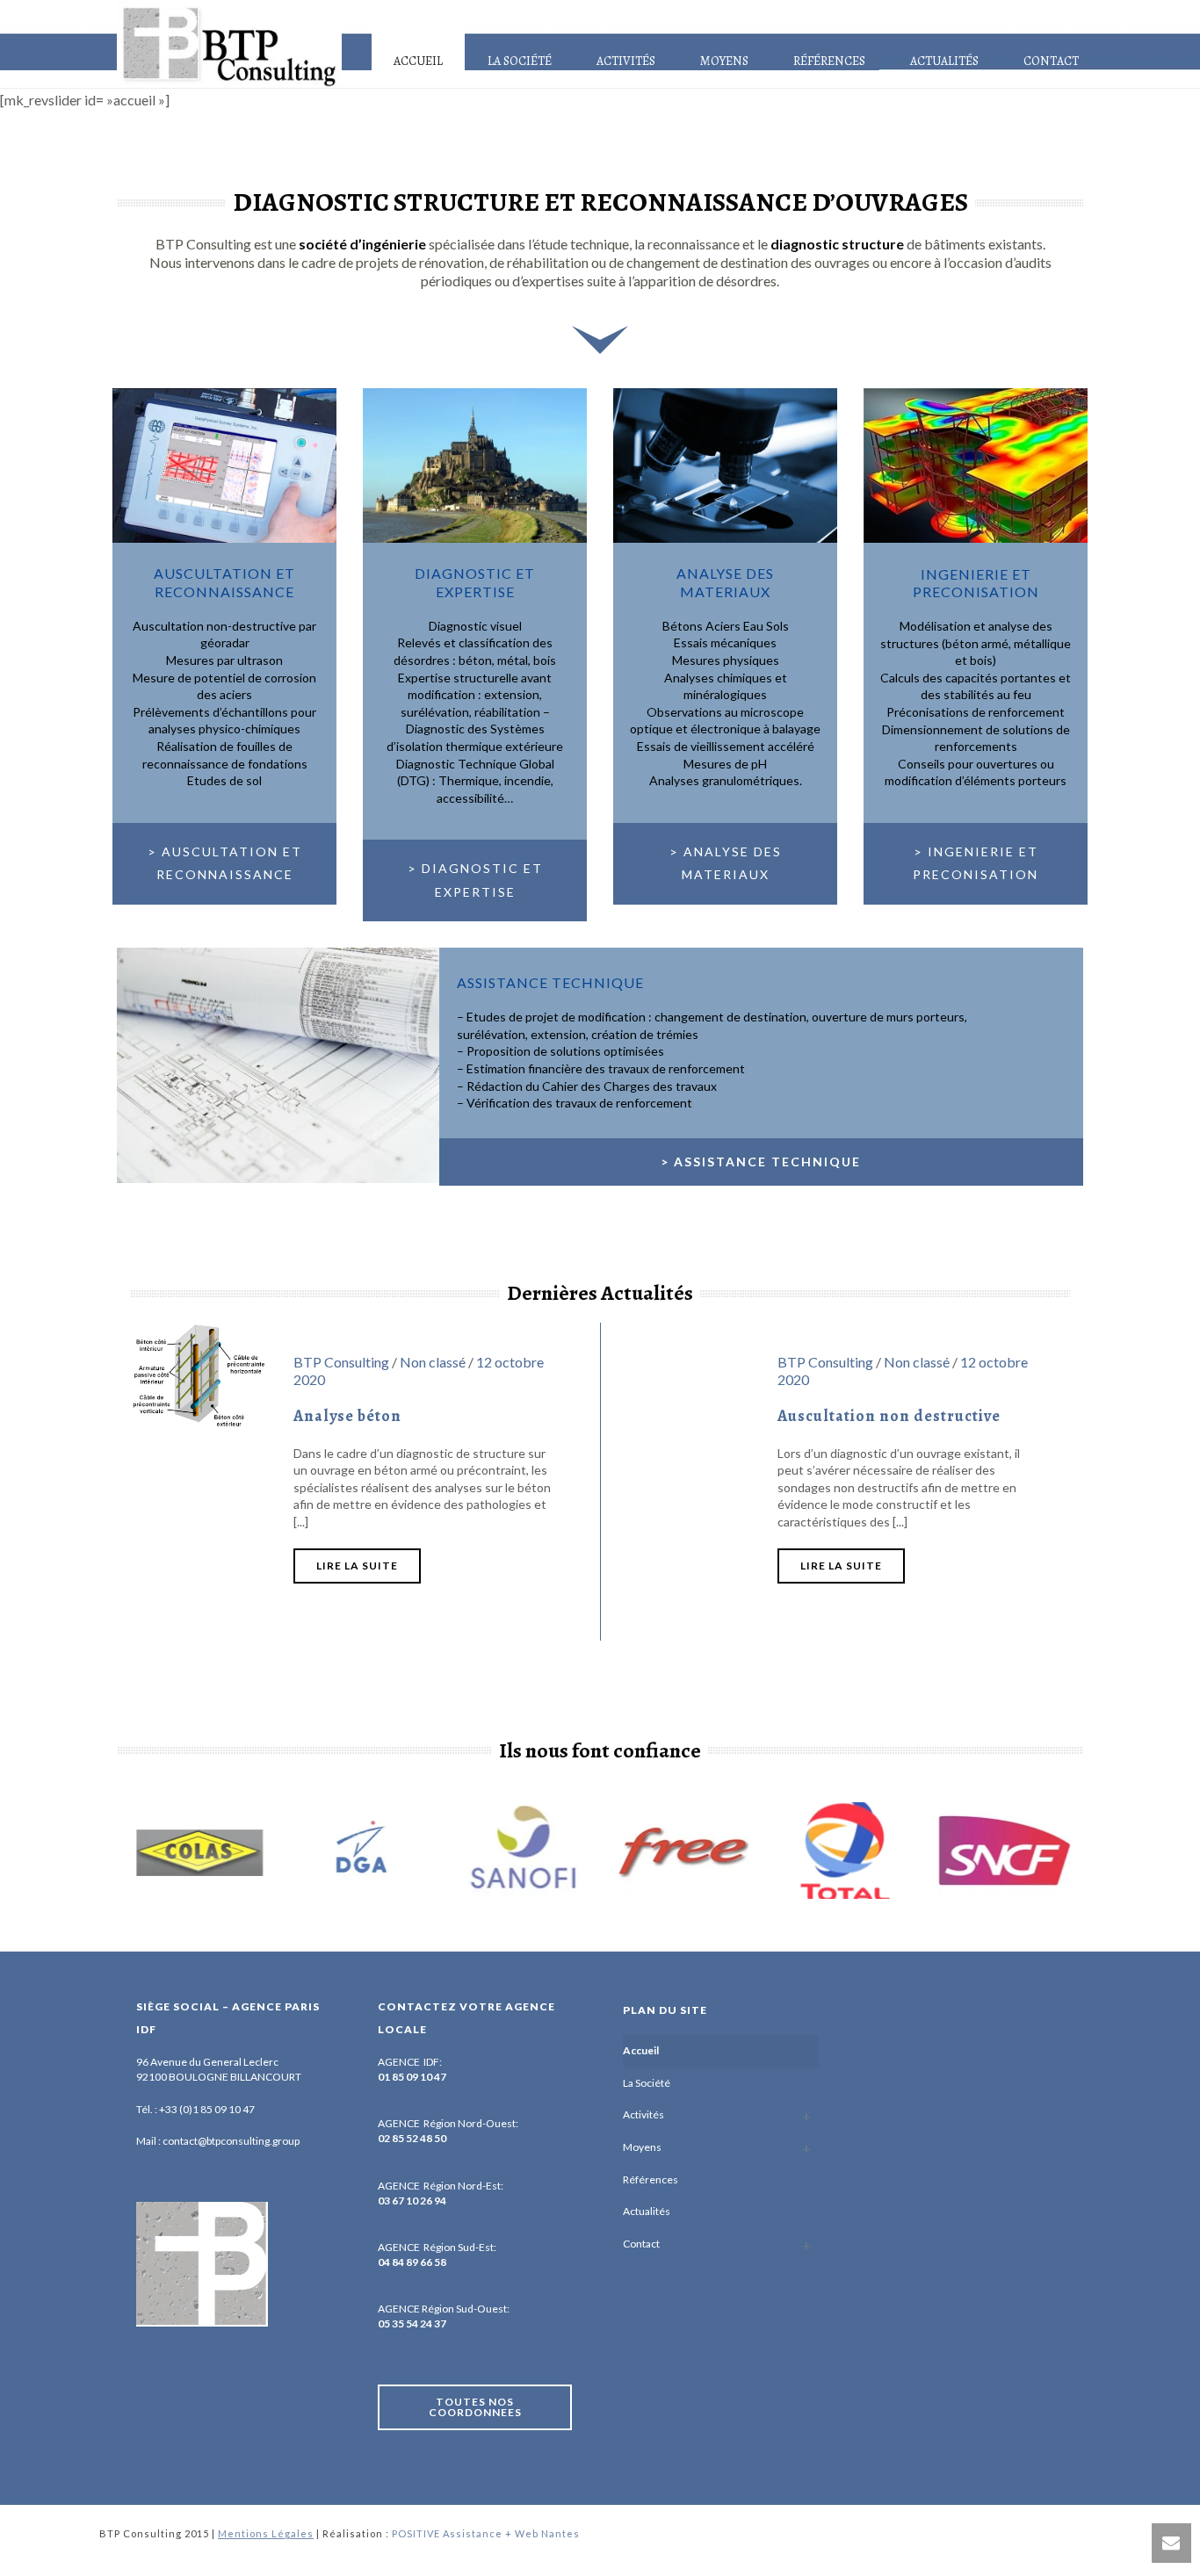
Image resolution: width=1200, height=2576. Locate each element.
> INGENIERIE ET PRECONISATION (976, 863)
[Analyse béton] (199, 1373)
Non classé (433, 1362)
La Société (520, 61)
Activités (626, 61)
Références (829, 61)
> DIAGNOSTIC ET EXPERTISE (475, 880)
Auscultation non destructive (889, 1416)
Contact (1051, 61)
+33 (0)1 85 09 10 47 (207, 2109)
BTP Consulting (341, 1362)
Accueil (418, 61)
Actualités (944, 61)
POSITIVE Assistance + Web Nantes (486, 2533)
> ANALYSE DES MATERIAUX (726, 863)
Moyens (724, 61)
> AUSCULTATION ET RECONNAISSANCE (225, 863)
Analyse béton (347, 1416)
